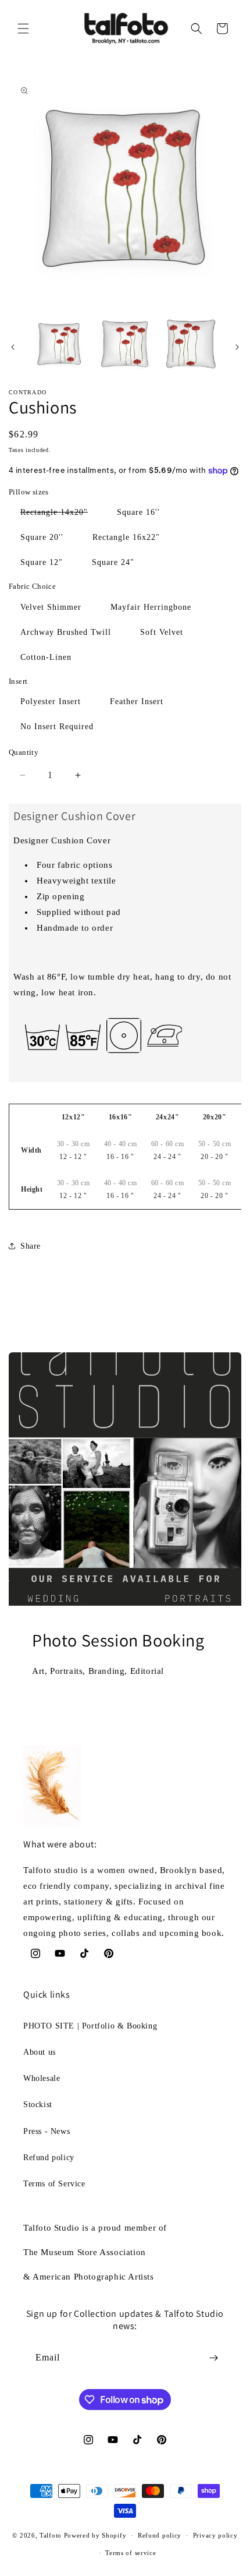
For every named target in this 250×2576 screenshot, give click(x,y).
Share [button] (31, 1246)
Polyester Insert (51, 702)
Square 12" (42, 562)
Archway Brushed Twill (66, 632)
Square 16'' (138, 512)
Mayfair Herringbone (151, 607)
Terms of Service (54, 2184)
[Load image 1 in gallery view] (59, 344)
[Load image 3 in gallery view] (191, 344)
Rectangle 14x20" (60, 515)
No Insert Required (57, 727)
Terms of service (131, 2553)
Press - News (47, 2131)
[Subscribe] (213, 2358)
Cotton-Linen (46, 657)
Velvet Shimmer (51, 607)
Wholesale (42, 2078)
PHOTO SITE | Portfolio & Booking (90, 2026)
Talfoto (52, 2535)
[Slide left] (13, 347)
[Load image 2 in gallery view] (125, 344)
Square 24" (113, 562)
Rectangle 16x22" (126, 537)
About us (40, 2052)
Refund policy (49, 2158)
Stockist (38, 2105)
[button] (23, 29)
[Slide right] (237, 347)
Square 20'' (42, 537)
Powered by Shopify (95, 2535)
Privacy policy (215, 2535)
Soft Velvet (162, 632)
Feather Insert (137, 702)
